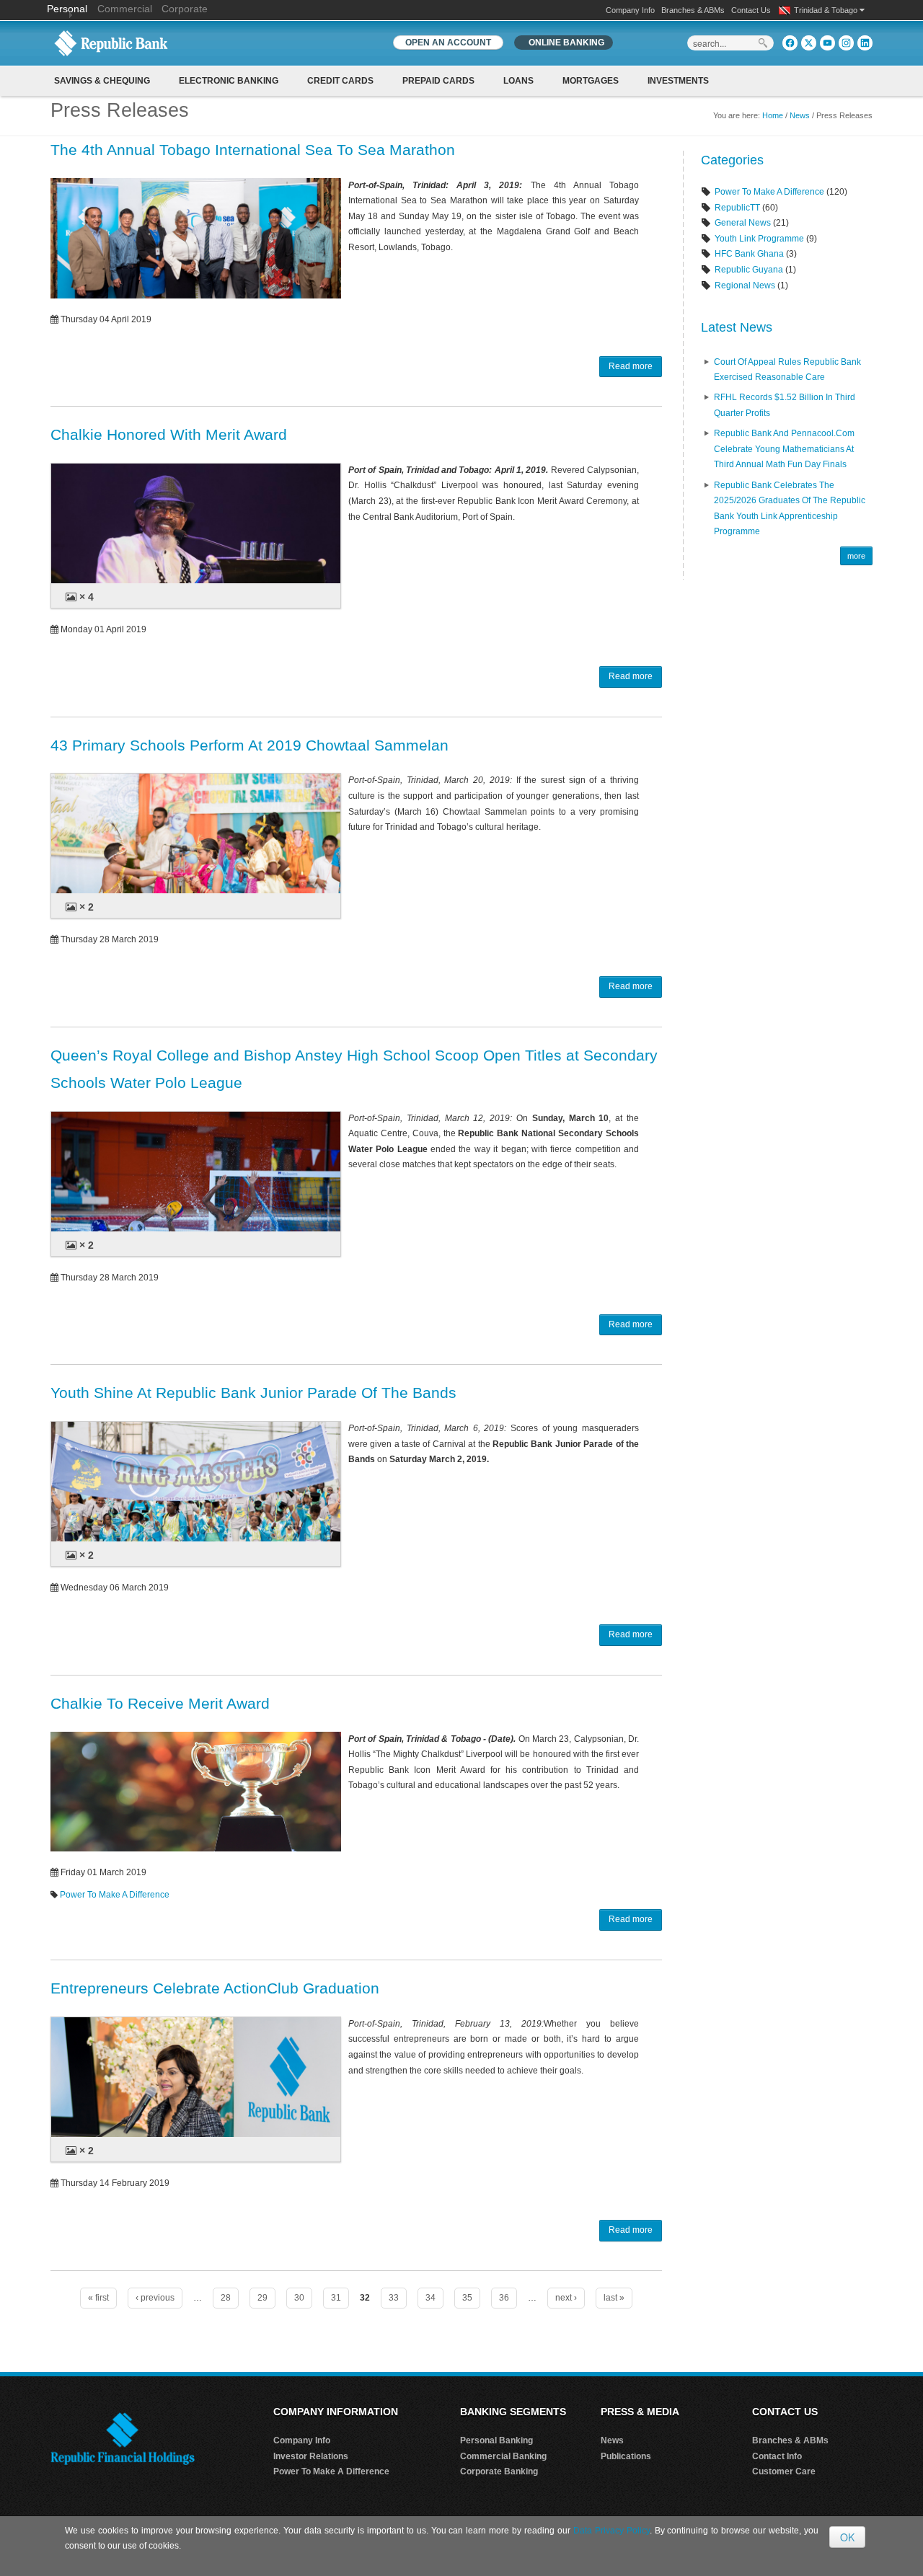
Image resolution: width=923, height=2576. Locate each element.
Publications (626, 2456)
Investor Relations (311, 2456)
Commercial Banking (503, 2456)
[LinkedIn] (865, 43)
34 (430, 2298)
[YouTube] (827, 43)
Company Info (630, 10)
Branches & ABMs (693, 10)
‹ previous (155, 2298)
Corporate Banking (499, 2471)
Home (773, 115)
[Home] (111, 43)
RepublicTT (737, 208)
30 (299, 2298)
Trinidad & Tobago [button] (827, 10)
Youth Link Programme (759, 239)
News (800, 115)
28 (226, 2298)
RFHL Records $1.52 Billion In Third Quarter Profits (785, 405)
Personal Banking (496, 2440)
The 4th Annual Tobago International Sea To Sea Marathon (253, 150)
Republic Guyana (749, 270)
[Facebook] (790, 43)
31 (336, 2298)
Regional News (745, 286)
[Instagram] (846, 43)
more (856, 556)
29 (262, 2298)
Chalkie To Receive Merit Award (160, 1703)
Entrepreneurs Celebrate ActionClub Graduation (215, 1988)
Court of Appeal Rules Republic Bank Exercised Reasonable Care (787, 370)
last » (614, 2298)
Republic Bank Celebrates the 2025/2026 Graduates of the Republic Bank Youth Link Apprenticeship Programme (790, 509)
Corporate (185, 9)
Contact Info (777, 2456)
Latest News (737, 327)
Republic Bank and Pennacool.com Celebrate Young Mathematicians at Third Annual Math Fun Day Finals (784, 449)
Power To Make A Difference (115, 1895)
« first (98, 2298)
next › (566, 2298)
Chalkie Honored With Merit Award (169, 434)
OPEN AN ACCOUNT (448, 43)
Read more (631, 366)
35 (467, 2298)
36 (504, 2298)
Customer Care (784, 2471)
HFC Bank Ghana (749, 254)
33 (394, 2298)
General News (743, 223)
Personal (69, 9)
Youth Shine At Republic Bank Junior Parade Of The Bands (253, 1393)
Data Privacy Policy (611, 2531)
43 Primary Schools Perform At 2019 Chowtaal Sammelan (249, 745)
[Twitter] (809, 43)
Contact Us (751, 10)
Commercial (125, 9)
